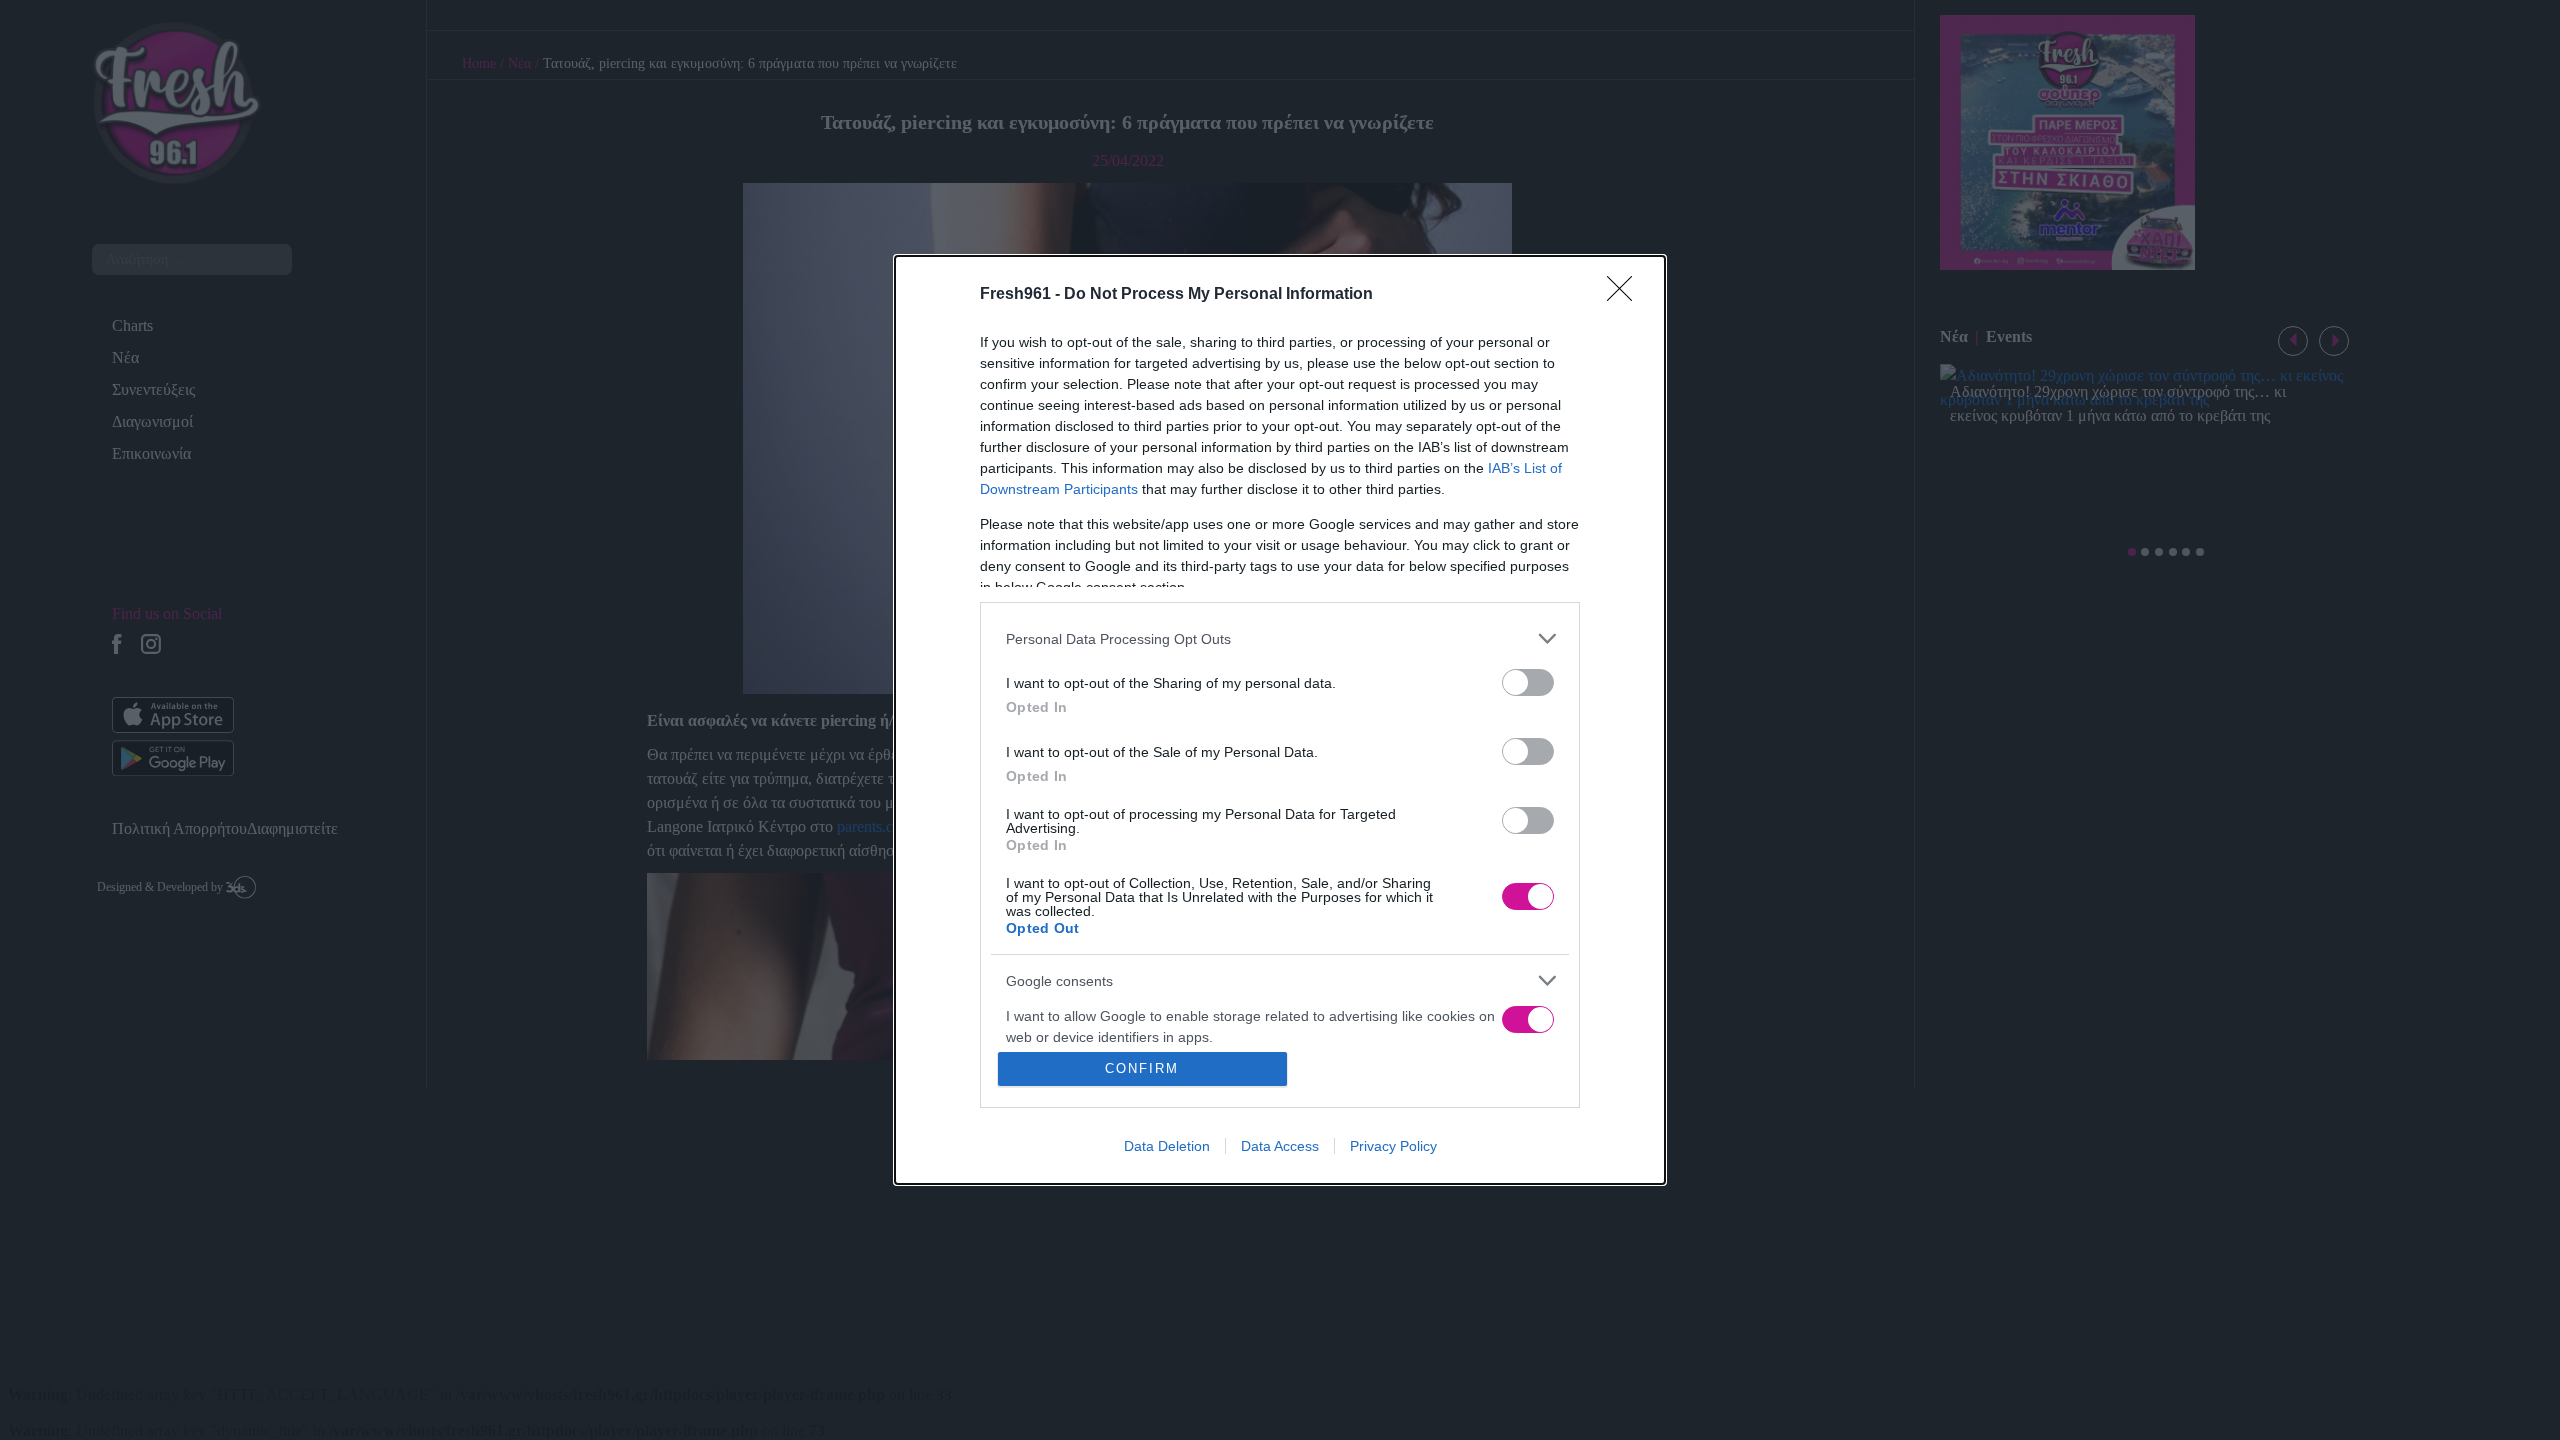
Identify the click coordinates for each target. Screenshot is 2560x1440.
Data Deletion (1167, 1146)
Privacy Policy (1393, 1146)
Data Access (1280, 1146)
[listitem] (1280, 638)
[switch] (1528, 682)
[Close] (1626, 295)
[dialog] (1280, 720)
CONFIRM (1142, 1068)
